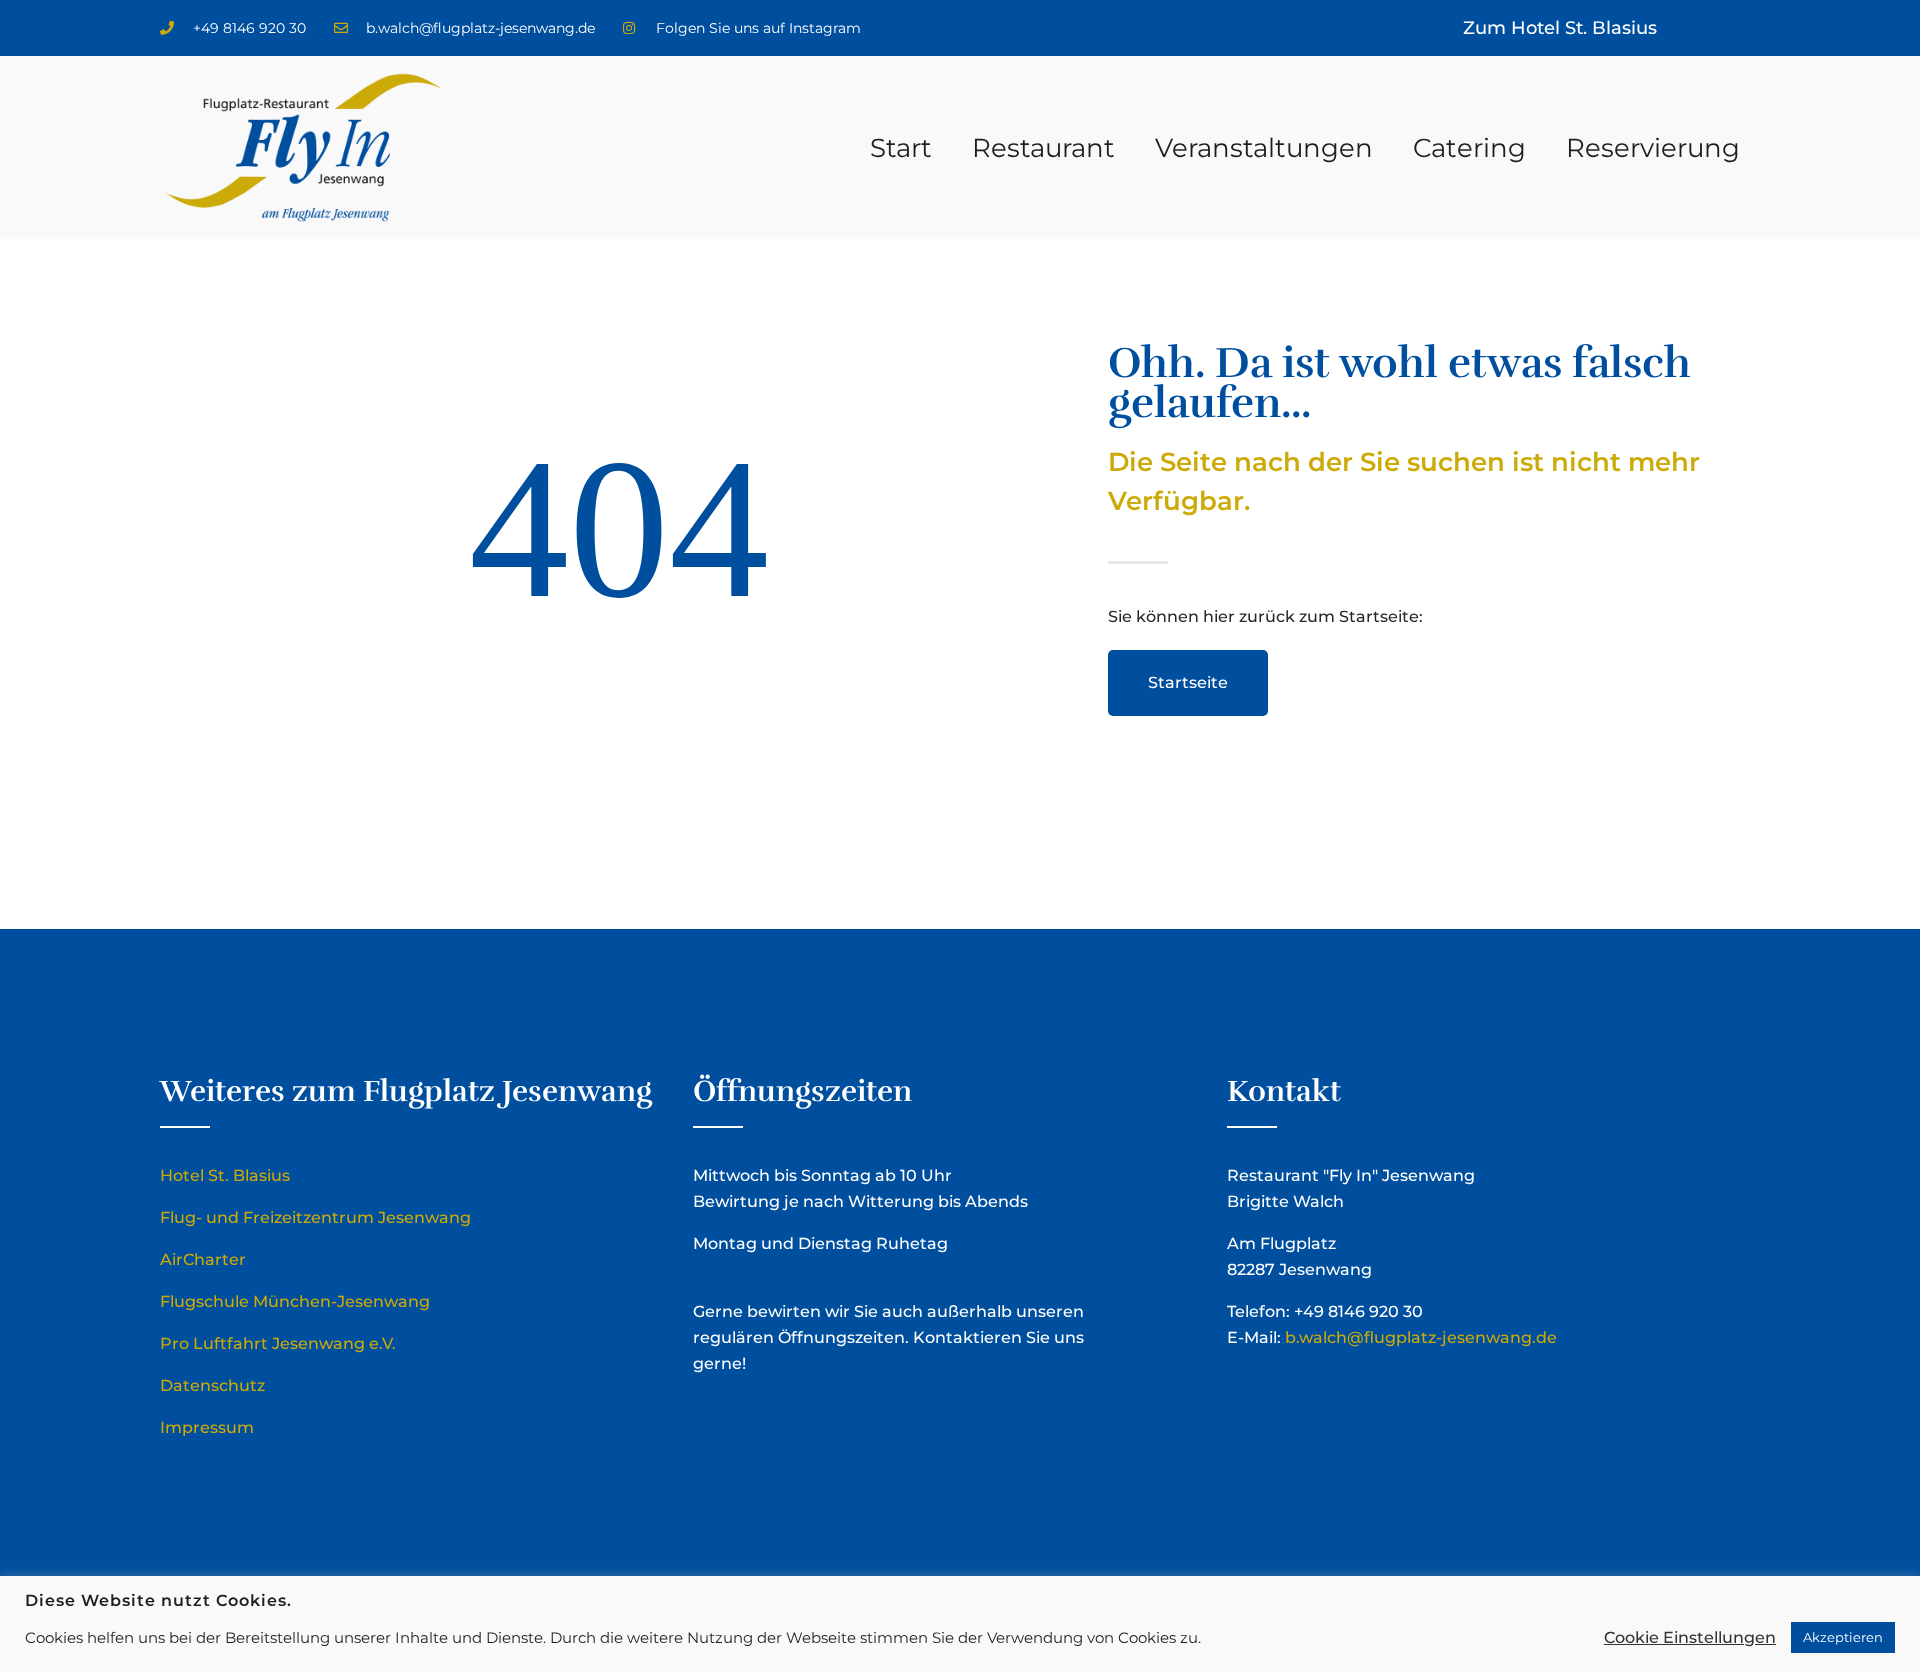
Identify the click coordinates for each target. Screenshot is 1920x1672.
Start (901, 148)
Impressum (207, 1427)
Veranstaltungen (1264, 148)
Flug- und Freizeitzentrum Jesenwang (315, 1217)
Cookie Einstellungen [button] (1690, 1637)
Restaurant (1043, 148)
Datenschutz (212, 1385)
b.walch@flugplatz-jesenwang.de (1421, 1337)
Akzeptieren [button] (1843, 1637)
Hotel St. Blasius (225, 1175)
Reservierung (1653, 148)
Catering (1469, 148)
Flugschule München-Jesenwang (295, 1301)
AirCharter (203, 1259)
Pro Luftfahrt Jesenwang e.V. (278, 1343)
